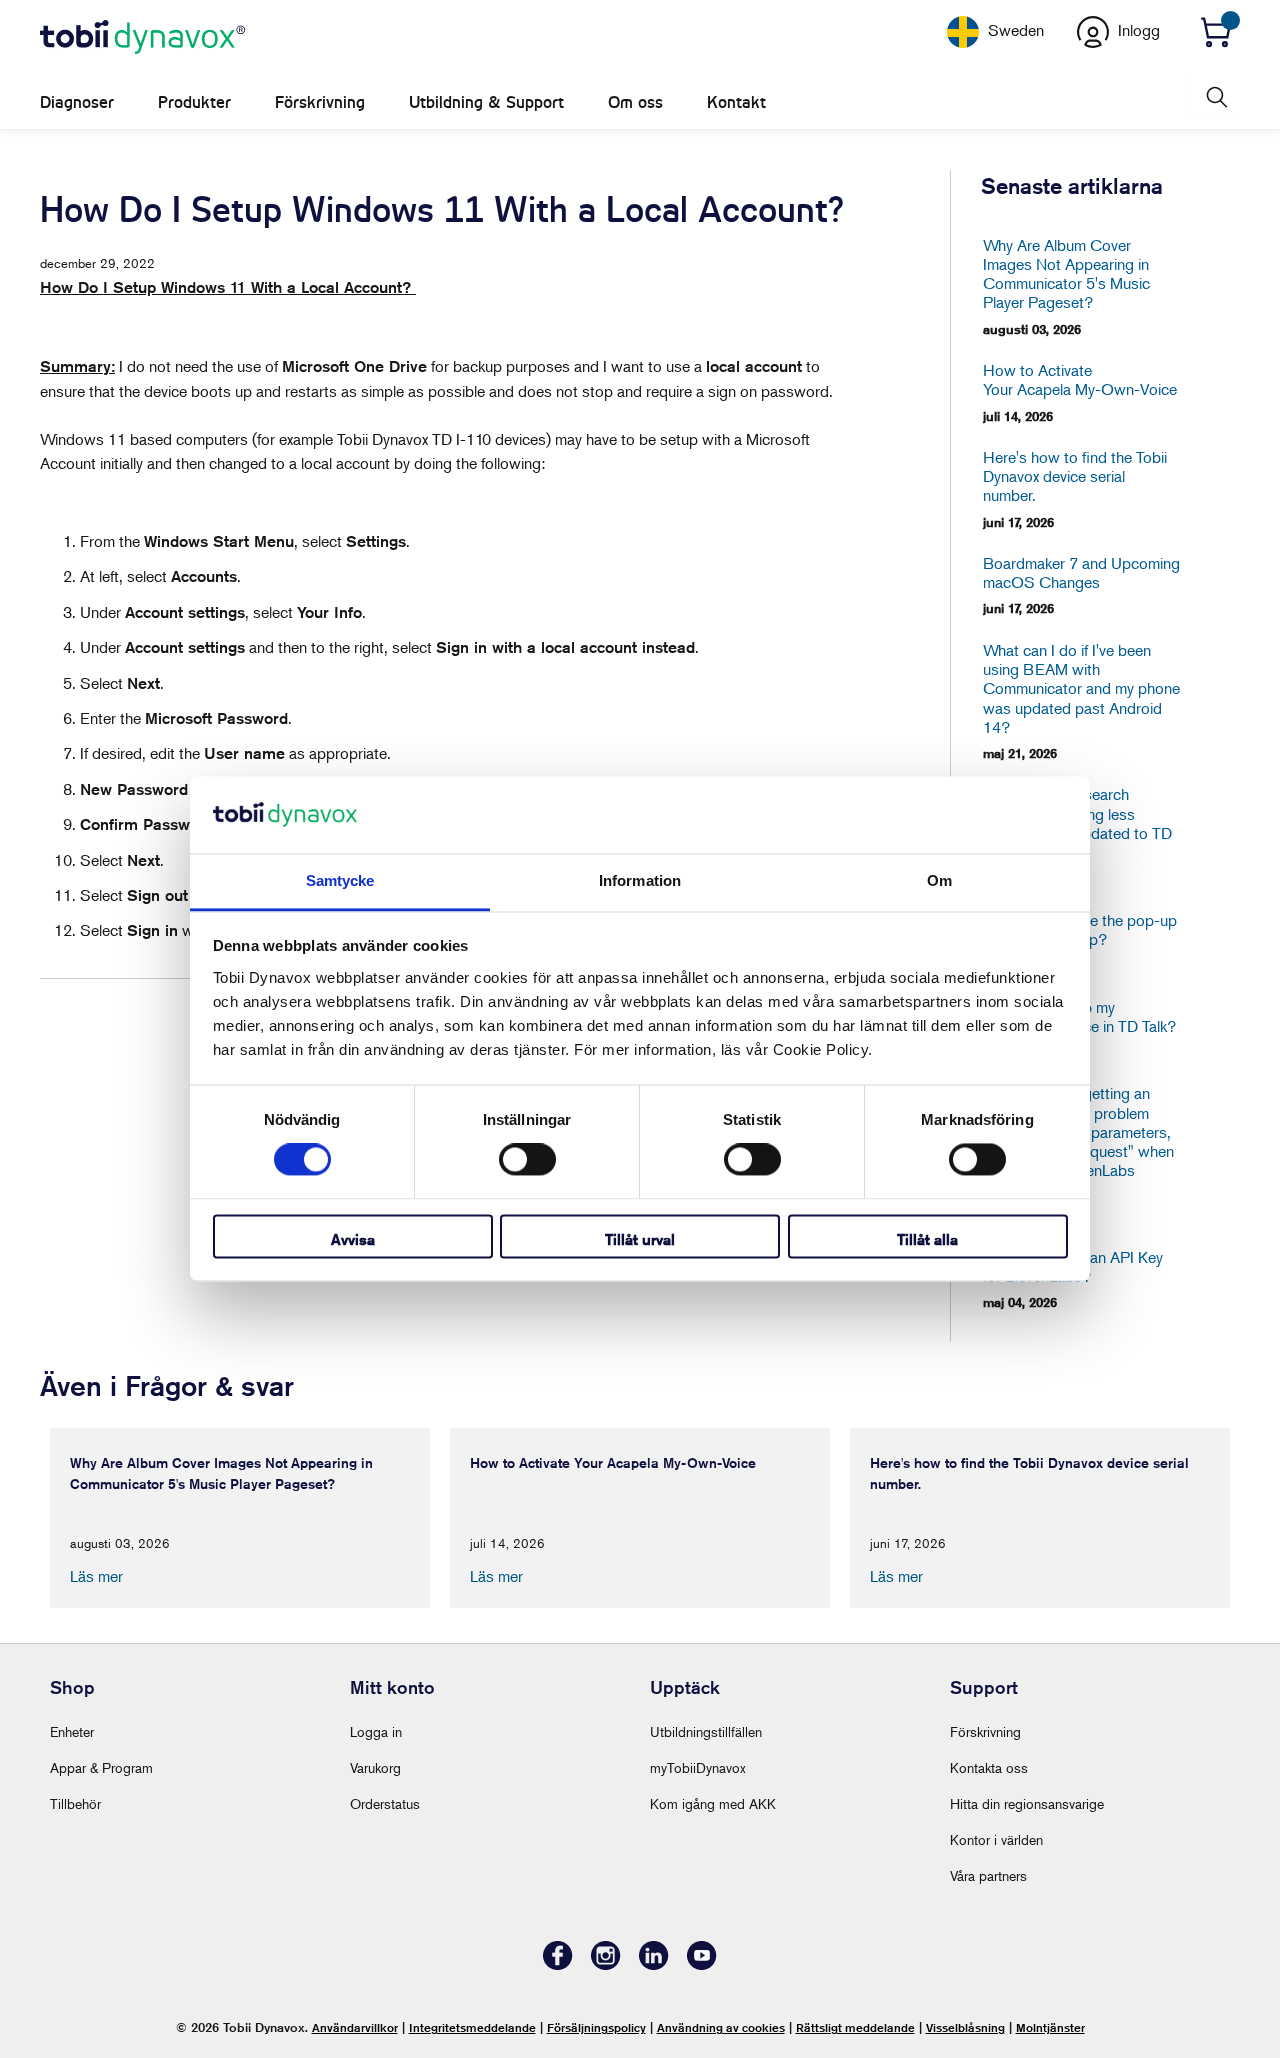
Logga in (376, 1731)
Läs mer (96, 1576)
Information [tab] (640, 880)
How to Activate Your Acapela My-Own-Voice (1080, 380)
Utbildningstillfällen (706, 1731)
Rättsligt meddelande (855, 2027)
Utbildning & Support (486, 102)
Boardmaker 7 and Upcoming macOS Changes (1081, 573)
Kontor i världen (996, 1839)
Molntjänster (1050, 2027)
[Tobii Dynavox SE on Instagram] (606, 1964)
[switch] (527, 1160)
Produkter (194, 102)
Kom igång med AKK (713, 1803)
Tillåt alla (927, 1239)
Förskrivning (320, 102)
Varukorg (375, 1767)
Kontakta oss (989, 1767)
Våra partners (988, 1875)
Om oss (635, 102)
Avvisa (353, 1239)
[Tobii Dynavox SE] (142, 38)
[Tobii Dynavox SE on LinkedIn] (654, 1964)
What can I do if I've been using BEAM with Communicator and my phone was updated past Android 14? (1081, 689)
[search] (1215, 97)
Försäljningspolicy (596, 2027)
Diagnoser (77, 102)
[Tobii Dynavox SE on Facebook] (558, 1964)
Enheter (72, 1731)
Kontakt (736, 102)
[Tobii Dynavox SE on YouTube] (702, 1964)
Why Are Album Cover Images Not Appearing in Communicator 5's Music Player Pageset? (1066, 274)
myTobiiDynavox (698, 1767)
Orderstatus (385, 1803)
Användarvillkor (355, 2027)
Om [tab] (939, 880)
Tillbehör (75, 1803)
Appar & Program (101, 1767)
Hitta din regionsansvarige (1027, 1803)
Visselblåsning (965, 2027)
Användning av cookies (721, 2027)
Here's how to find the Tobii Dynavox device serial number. (1075, 476)
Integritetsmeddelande (472, 2027)
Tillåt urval (640, 1239)
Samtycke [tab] (340, 880)
